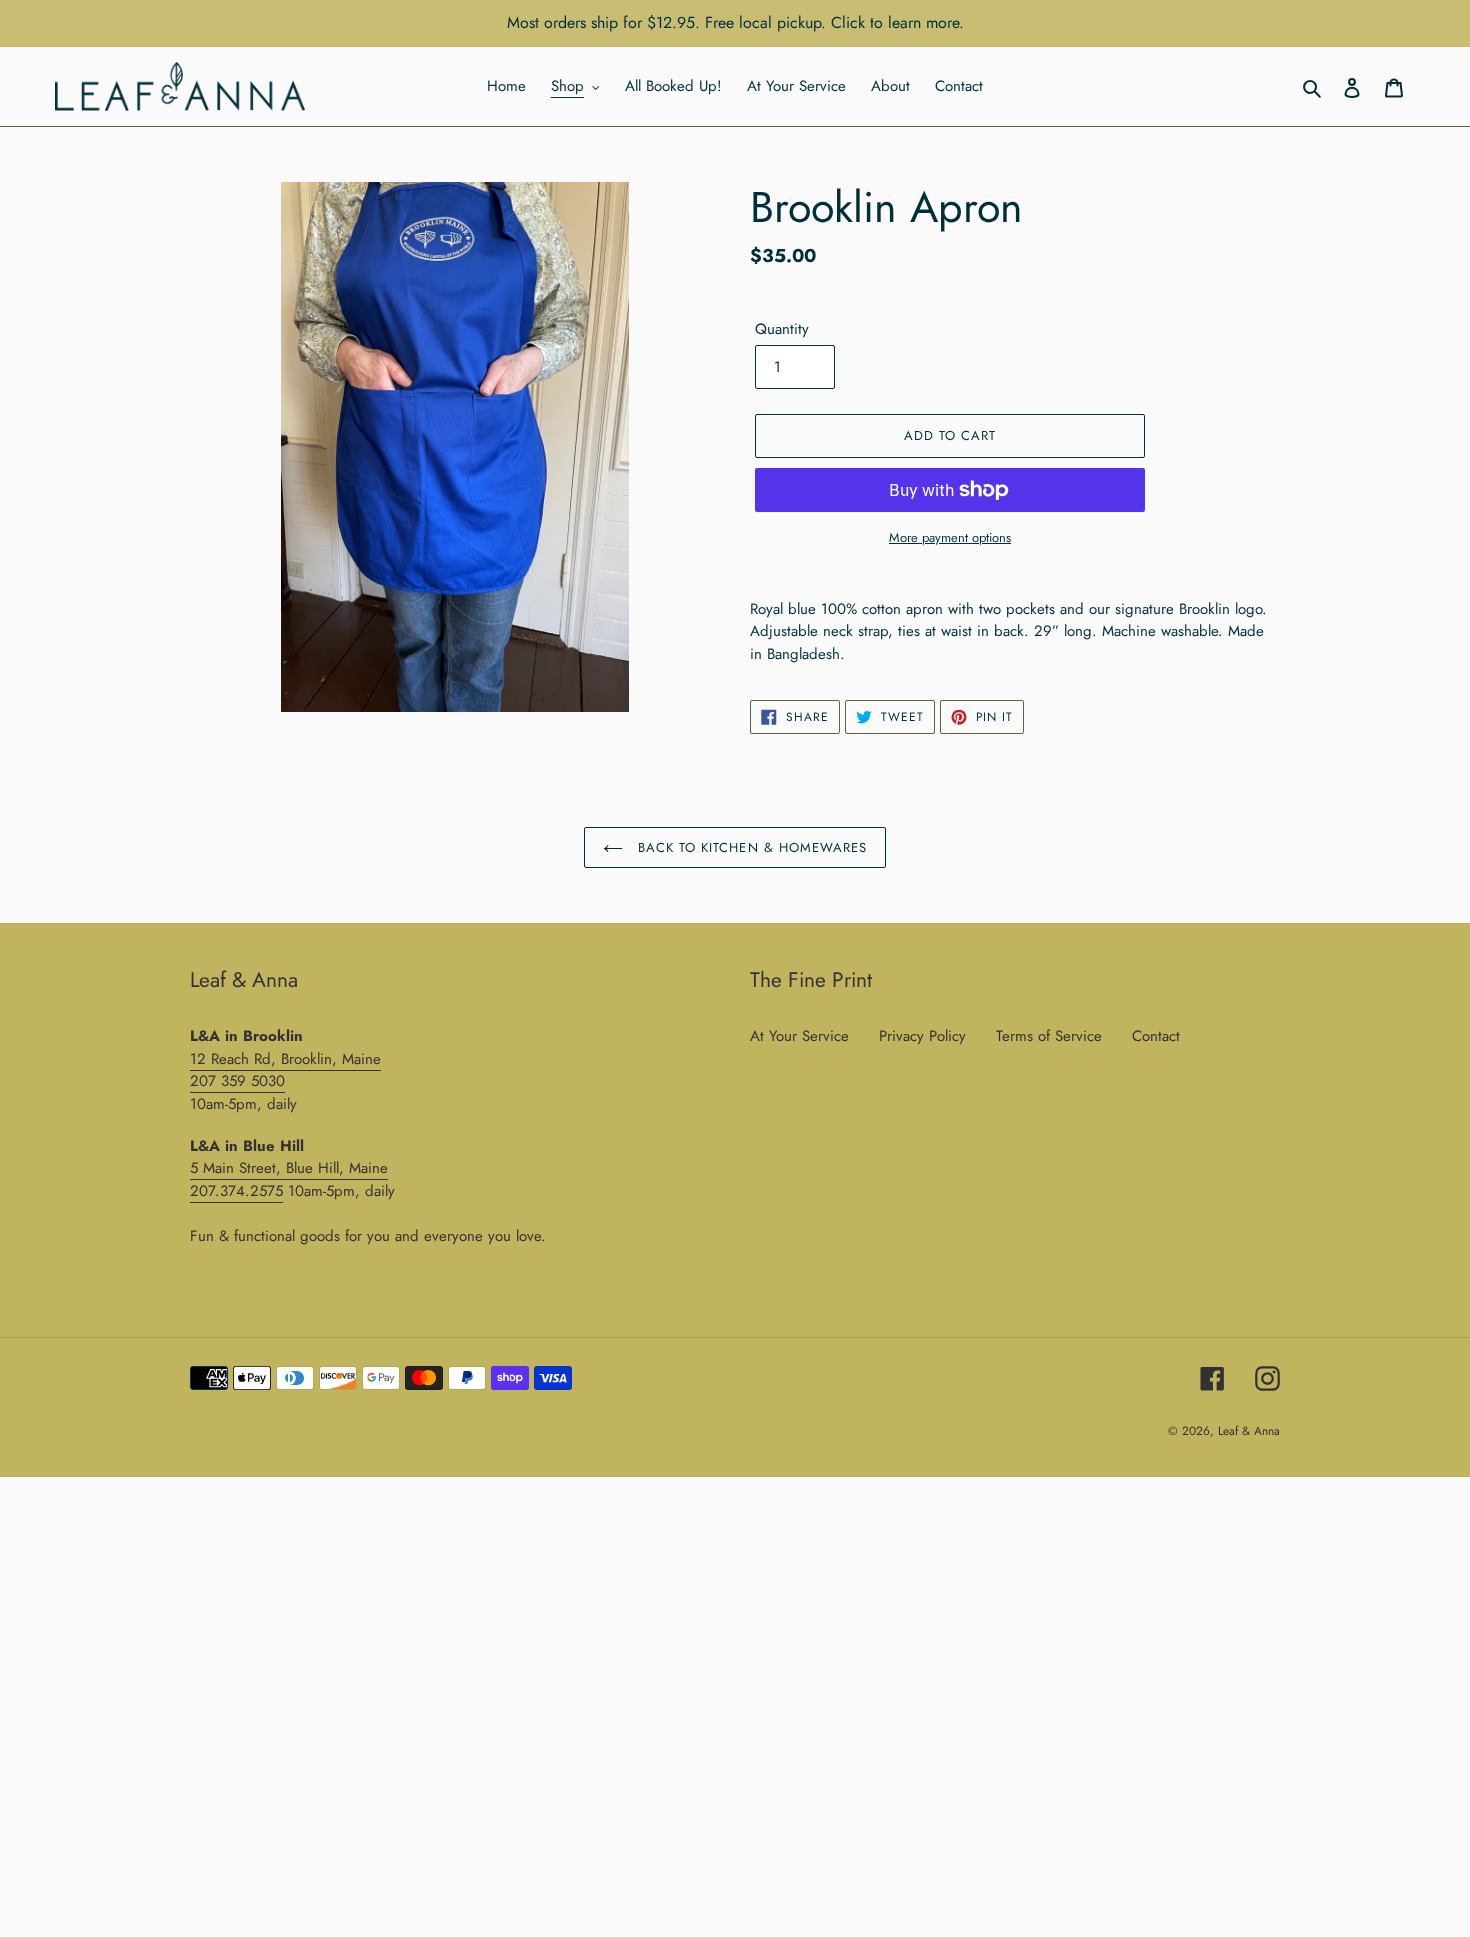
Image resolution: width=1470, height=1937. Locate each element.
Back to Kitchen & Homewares (750, 847)
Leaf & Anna (1249, 1431)
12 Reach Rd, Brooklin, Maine (285, 1059)
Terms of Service (1049, 1036)
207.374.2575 (236, 1191)
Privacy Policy (922, 1036)
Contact (1156, 1036)
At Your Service (799, 1036)
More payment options (950, 537)
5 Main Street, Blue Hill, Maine (289, 1168)
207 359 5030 (237, 1081)
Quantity (782, 329)
